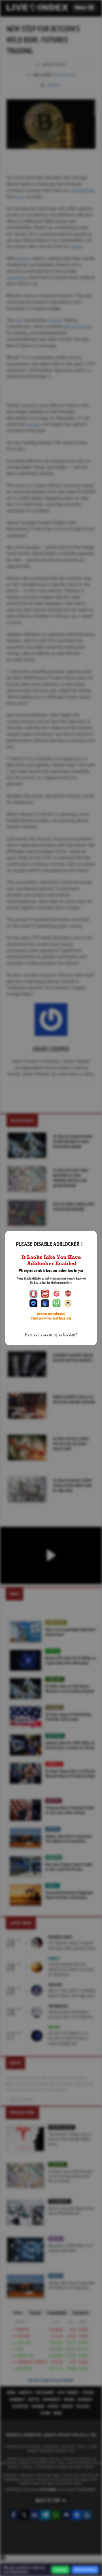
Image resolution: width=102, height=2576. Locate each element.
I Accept (60, 2570)
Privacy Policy (85, 2570)
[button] (84, 7)
